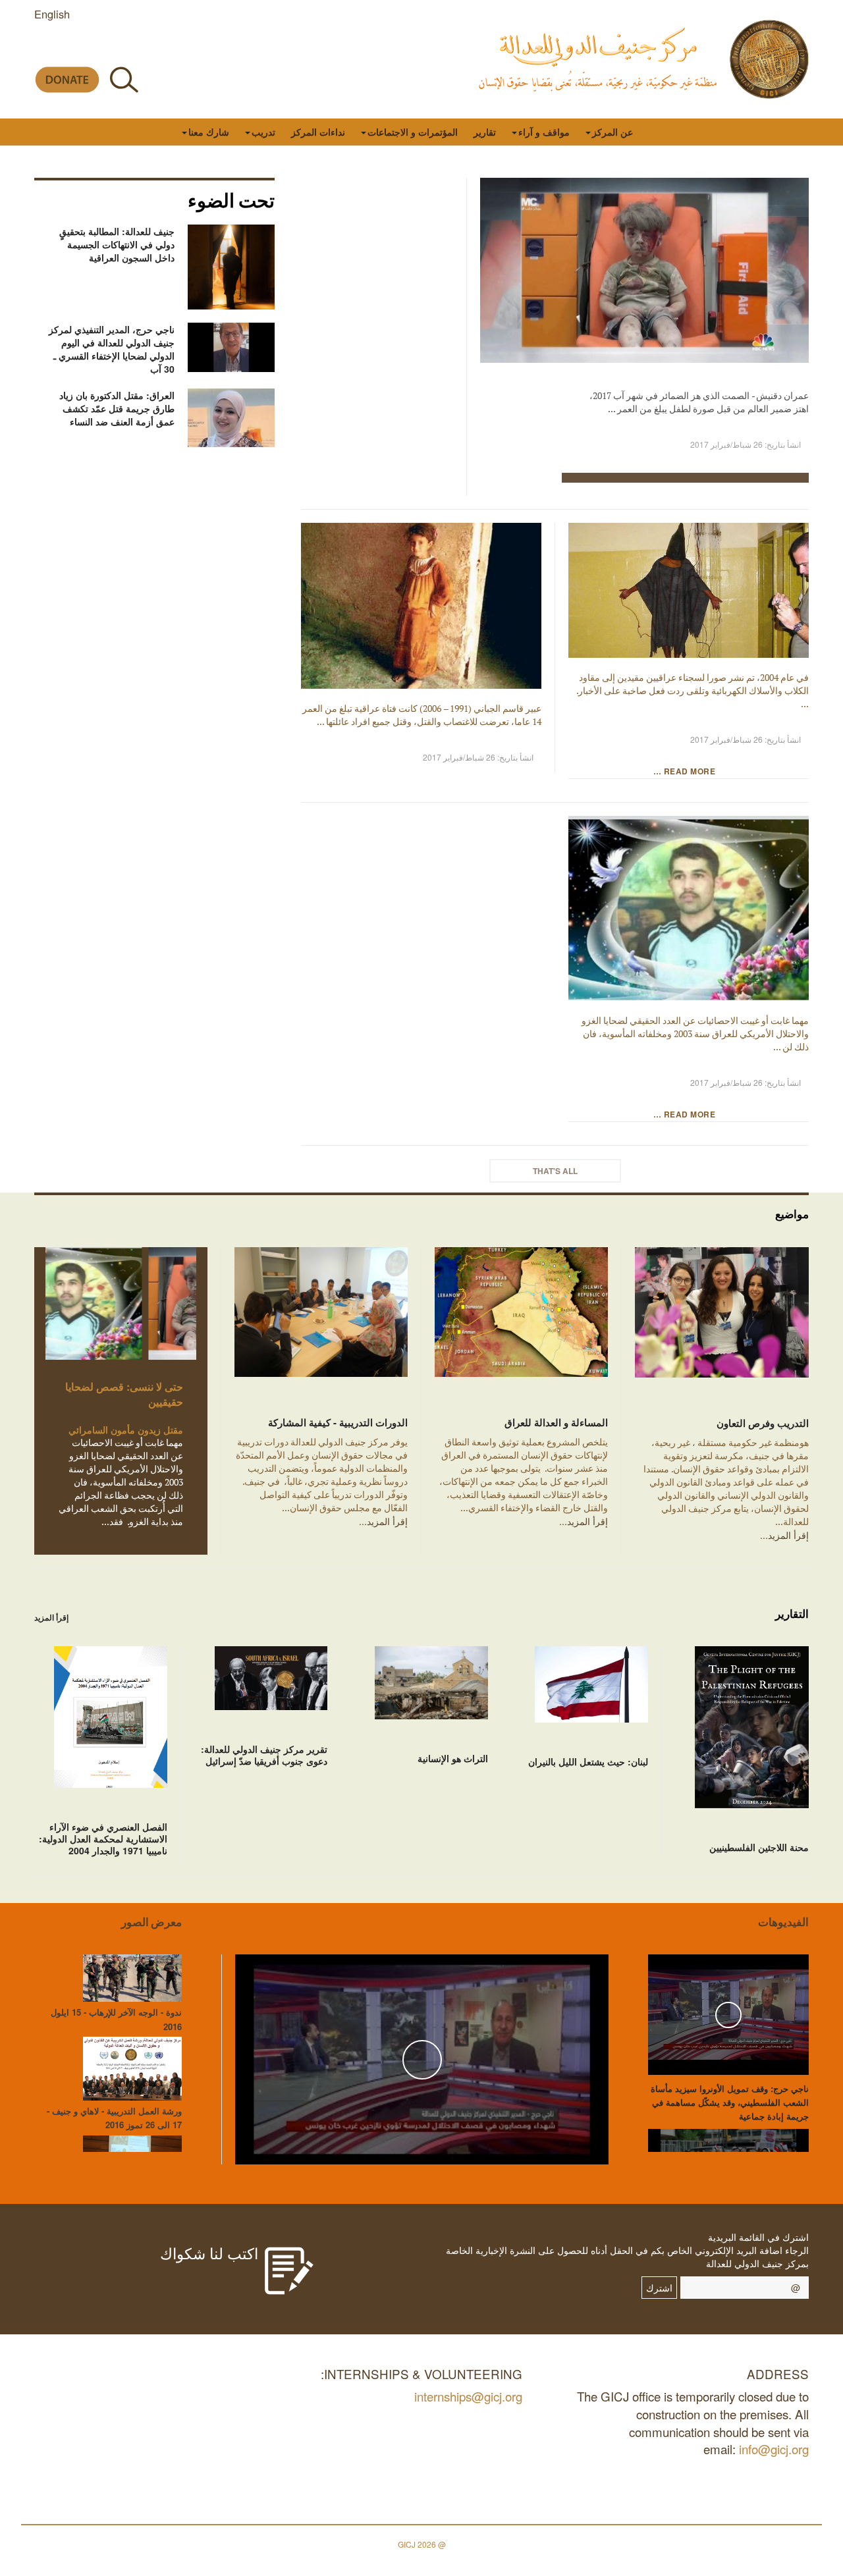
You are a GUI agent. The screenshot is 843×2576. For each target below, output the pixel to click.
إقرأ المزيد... (784, 1535)
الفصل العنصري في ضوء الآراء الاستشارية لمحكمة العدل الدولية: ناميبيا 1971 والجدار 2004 (103, 1838)
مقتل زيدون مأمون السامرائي (126, 1430)
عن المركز (612, 132)
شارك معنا (209, 132)
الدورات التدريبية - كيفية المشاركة (338, 1422)
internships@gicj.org (468, 2396)
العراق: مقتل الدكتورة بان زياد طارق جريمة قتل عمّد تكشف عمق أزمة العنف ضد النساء (117, 408)
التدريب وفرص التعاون (763, 1423)
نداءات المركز (318, 132)
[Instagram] (72, 48)
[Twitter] (131, 48)
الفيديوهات (783, 1922)
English (52, 14)
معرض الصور (151, 1922)
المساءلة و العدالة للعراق (556, 1422)
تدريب (263, 132)
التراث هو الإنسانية (453, 1758)
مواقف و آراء (544, 132)
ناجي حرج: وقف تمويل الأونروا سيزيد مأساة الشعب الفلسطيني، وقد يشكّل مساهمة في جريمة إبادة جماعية (730, 2102)
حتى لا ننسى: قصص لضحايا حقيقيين (124, 1394)
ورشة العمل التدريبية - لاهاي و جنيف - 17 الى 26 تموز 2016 (114, 2118)
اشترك (659, 2288)
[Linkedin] (42, 48)
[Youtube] (102, 48)
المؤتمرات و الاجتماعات (413, 132)
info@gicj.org (774, 2449)
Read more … (686, 771)
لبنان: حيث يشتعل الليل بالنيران (588, 1761)
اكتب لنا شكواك (209, 2253)
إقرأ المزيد (51, 1617)
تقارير (485, 132)
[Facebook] (161, 48)
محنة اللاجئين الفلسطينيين (759, 1847)
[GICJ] (769, 59)
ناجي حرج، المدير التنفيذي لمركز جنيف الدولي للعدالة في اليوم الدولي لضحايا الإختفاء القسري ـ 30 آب (112, 349)
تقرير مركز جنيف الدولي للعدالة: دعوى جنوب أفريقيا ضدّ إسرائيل (264, 1755)
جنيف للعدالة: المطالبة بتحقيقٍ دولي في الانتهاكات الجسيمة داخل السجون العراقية (117, 244)
